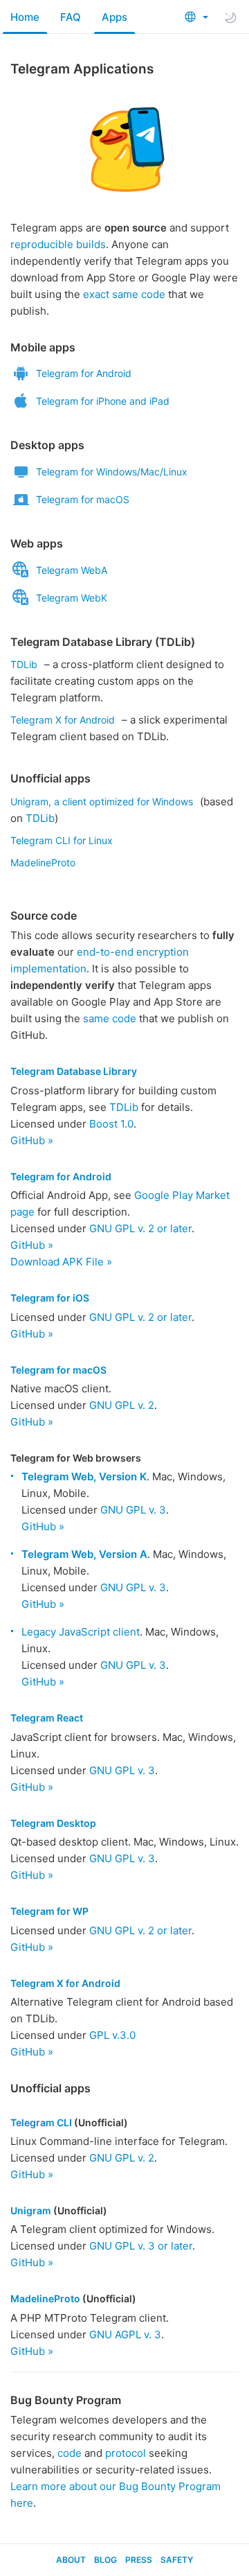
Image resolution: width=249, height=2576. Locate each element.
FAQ (71, 17)
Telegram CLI (41, 2122)
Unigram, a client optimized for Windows (102, 801)
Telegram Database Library (74, 1071)
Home (25, 17)
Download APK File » (61, 1262)
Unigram (31, 2210)
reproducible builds (58, 244)
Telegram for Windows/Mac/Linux (112, 472)
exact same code (124, 294)
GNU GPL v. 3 (133, 1510)
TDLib (24, 664)
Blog (105, 2560)
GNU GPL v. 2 (122, 1405)
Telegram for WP (49, 1911)
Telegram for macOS (83, 499)
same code (110, 1018)
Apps (114, 17)
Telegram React (47, 1718)
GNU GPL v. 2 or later (140, 1228)
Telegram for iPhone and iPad (103, 401)
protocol (126, 2453)
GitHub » (32, 1140)
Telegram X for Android (63, 720)
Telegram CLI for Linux (62, 840)
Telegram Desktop (53, 1823)
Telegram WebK (72, 598)
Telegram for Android (84, 373)
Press (139, 2560)
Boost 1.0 (111, 1124)
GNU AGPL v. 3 (125, 2334)
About (71, 2560)
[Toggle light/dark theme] (230, 17)
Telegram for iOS (50, 1298)
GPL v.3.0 (112, 2035)
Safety (177, 2560)
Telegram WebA (72, 570)
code (70, 2453)
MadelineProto (43, 862)
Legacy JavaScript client (81, 1632)
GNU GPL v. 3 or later (141, 2246)
